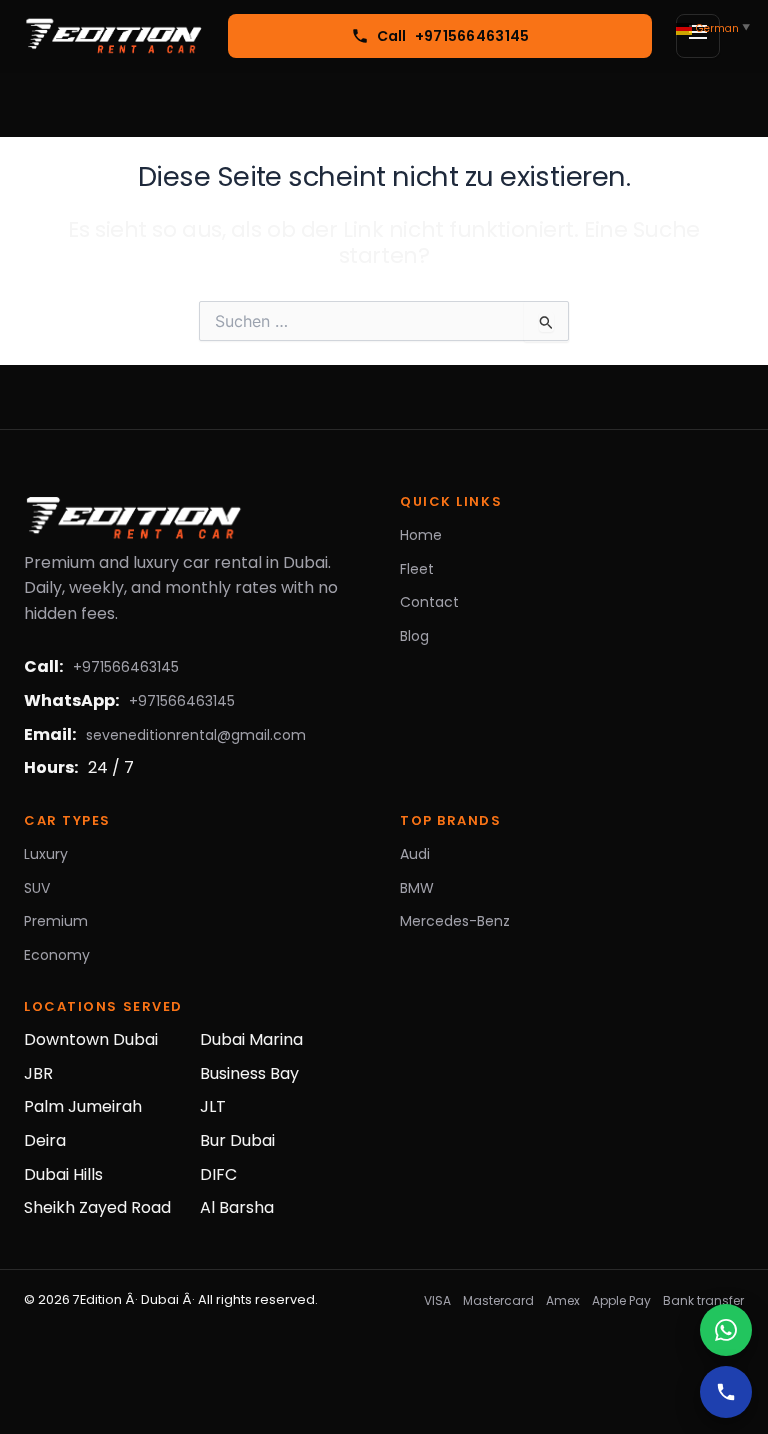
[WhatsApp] (726, 1330)
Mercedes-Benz (455, 921)
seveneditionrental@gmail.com (196, 735)
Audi (415, 854)
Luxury (46, 854)
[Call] (726, 1392)
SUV (37, 888)
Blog (414, 636)
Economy (57, 955)
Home (421, 535)
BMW (417, 888)
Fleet (417, 569)
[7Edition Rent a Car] (114, 36)
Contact (429, 602)
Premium (56, 921)
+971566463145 (126, 667)
